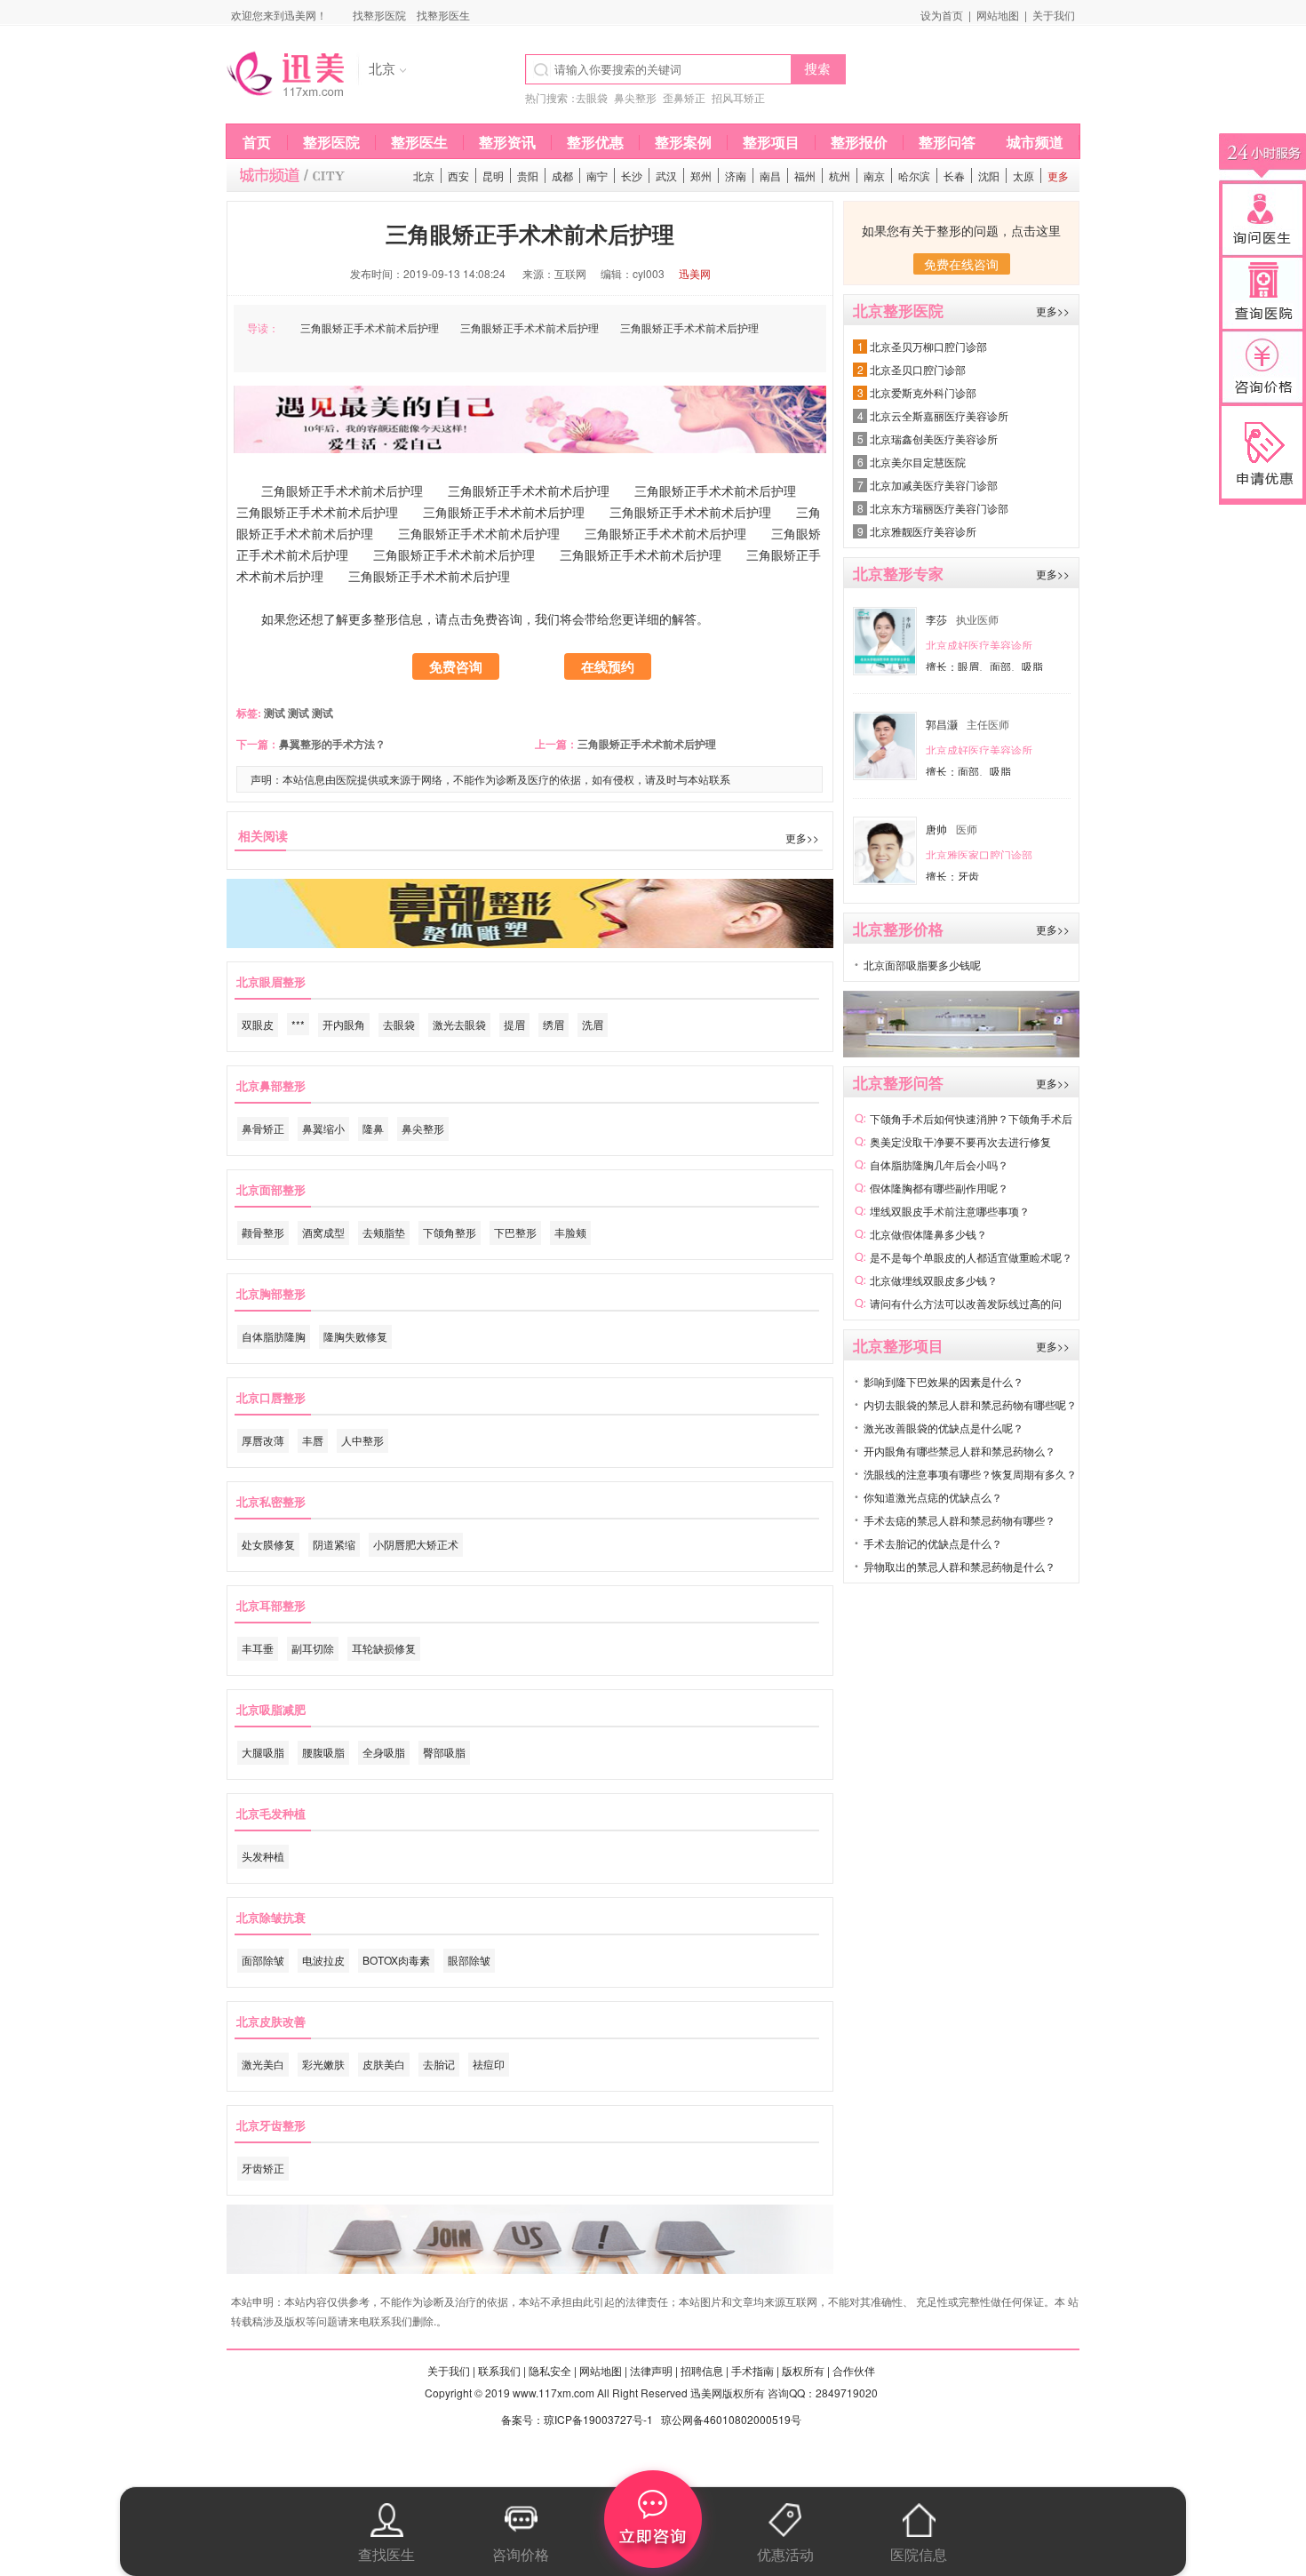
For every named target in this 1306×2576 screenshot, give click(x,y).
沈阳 (989, 175)
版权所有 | (806, 2370)
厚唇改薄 (263, 1440)
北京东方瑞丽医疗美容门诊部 (939, 508)
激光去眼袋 (459, 1024)
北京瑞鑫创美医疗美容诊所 (934, 439)
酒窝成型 (323, 1232)
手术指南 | (755, 2370)
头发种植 (263, 1856)
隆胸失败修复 (355, 1336)
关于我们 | (451, 2370)
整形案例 (683, 142)
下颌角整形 (450, 1232)
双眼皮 (258, 1024)
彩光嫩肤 (323, 2064)
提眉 (514, 1024)
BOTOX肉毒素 (396, 1960)
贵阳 (528, 175)
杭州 (840, 175)
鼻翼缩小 (323, 1128)
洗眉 (593, 1024)
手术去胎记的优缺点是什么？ (933, 1543)
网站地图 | (603, 2370)
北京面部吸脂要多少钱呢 (922, 965)
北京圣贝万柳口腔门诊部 (928, 346)
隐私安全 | (553, 2370)
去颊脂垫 (384, 1232)
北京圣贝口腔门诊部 (918, 369)
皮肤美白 (384, 2064)
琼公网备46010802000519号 (731, 2419)
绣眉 (553, 1024)
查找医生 (386, 2554)
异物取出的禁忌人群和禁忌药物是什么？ (960, 1566)
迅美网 (695, 273)
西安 (458, 175)
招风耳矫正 (738, 97)
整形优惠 (595, 142)
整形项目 (771, 142)
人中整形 (362, 1440)
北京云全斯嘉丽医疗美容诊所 (939, 415)
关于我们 (1054, 15)
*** (298, 1024)
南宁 (597, 175)
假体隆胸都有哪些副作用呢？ (939, 1188)
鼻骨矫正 (263, 1128)
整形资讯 (507, 142)
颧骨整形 (263, 1232)
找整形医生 (443, 15)
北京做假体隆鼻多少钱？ (928, 1234)
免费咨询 (456, 666)
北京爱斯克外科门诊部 (923, 392)
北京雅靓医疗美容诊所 (923, 531)
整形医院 (331, 142)
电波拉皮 (323, 1960)
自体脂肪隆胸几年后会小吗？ (939, 1164)
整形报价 (859, 142)
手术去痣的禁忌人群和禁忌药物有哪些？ (960, 1520)
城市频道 (1035, 142)
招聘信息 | (705, 2370)
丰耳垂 (258, 1648)
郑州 (701, 175)
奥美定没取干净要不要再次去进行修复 (960, 1141)
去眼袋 (592, 97)
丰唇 (313, 1440)
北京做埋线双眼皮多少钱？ (934, 1280)
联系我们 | (502, 2370)
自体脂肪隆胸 (274, 1336)
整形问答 (947, 142)
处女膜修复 (268, 1544)
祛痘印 (489, 2064)
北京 (424, 175)
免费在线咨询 (961, 264)
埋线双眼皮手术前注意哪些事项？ (950, 1211)
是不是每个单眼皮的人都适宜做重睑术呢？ (971, 1257)
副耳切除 (313, 1648)
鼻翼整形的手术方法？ (332, 744)
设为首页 (942, 15)
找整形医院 (379, 15)
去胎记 (439, 2064)
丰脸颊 (570, 1232)
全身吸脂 (384, 1752)
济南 (736, 175)
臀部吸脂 (444, 1752)
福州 (805, 175)
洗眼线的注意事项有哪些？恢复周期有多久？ (970, 1474)
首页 (257, 142)
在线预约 (608, 666)
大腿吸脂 (263, 1752)
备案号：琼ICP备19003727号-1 (577, 2419)
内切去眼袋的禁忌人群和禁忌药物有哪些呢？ (970, 1404)
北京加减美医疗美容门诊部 (934, 485)
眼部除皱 (469, 1960)
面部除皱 (263, 1960)
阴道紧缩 (334, 1544)
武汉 (666, 175)
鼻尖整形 (635, 97)
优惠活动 (785, 2554)
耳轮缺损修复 (384, 1648)
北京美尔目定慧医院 (918, 462)
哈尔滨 (914, 175)
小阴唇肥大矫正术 (416, 1544)
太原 (1023, 175)
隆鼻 (373, 1128)
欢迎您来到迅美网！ (279, 15)
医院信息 (919, 2554)
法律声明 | (654, 2370)
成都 (562, 175)
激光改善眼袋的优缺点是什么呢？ (944, 1428)
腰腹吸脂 (323, 1752)
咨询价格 (521, 2554)
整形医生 (419, 142)
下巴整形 (515, 1232)
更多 (1058, 175)
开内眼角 (344, 1024)
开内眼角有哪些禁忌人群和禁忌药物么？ (960, 1451)
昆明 (493, 175)
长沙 (632, 175)
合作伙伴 (854, 2370)
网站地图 (998, 15)
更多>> (802, 837)
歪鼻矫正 (684, 97)
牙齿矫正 (263, 2168)
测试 (273, 713)
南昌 (770, 175)
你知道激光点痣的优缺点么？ (933, 1497)
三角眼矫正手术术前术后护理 (647, 744)
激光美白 (263, 2064)
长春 (954, 175)
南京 (874, 175)
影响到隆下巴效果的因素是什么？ (944, 1381)
